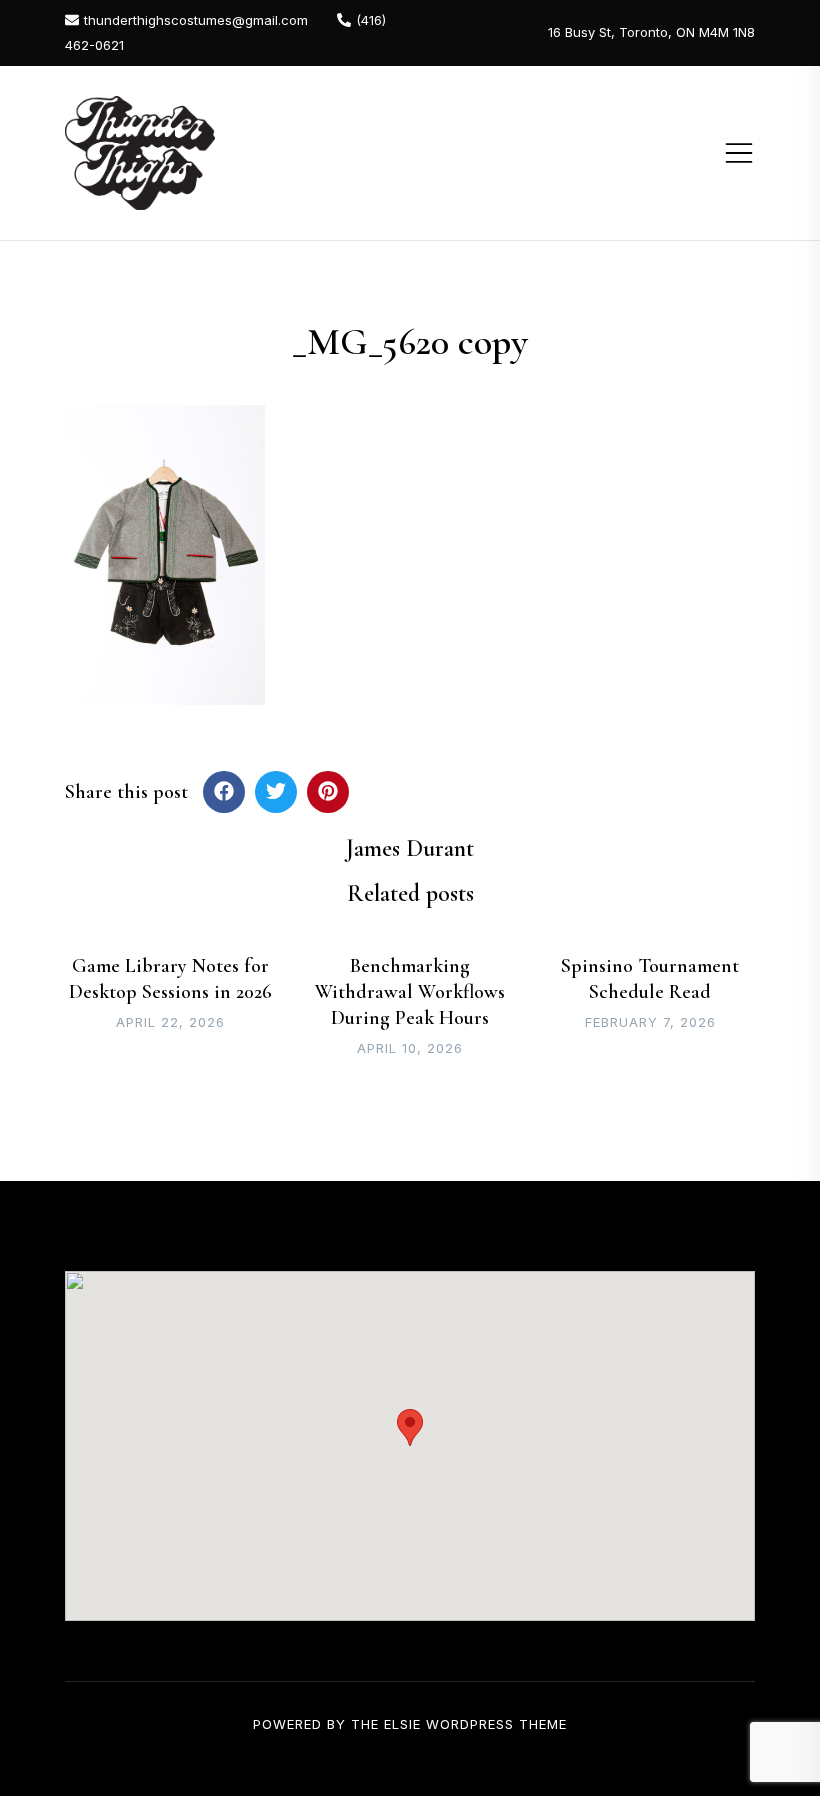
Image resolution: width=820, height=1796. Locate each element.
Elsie (402, 1724)
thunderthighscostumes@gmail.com (196, 20)
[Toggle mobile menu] (739, 153)
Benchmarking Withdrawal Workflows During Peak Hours (410, 992)
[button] (410, 1427)
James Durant (410, 848)
